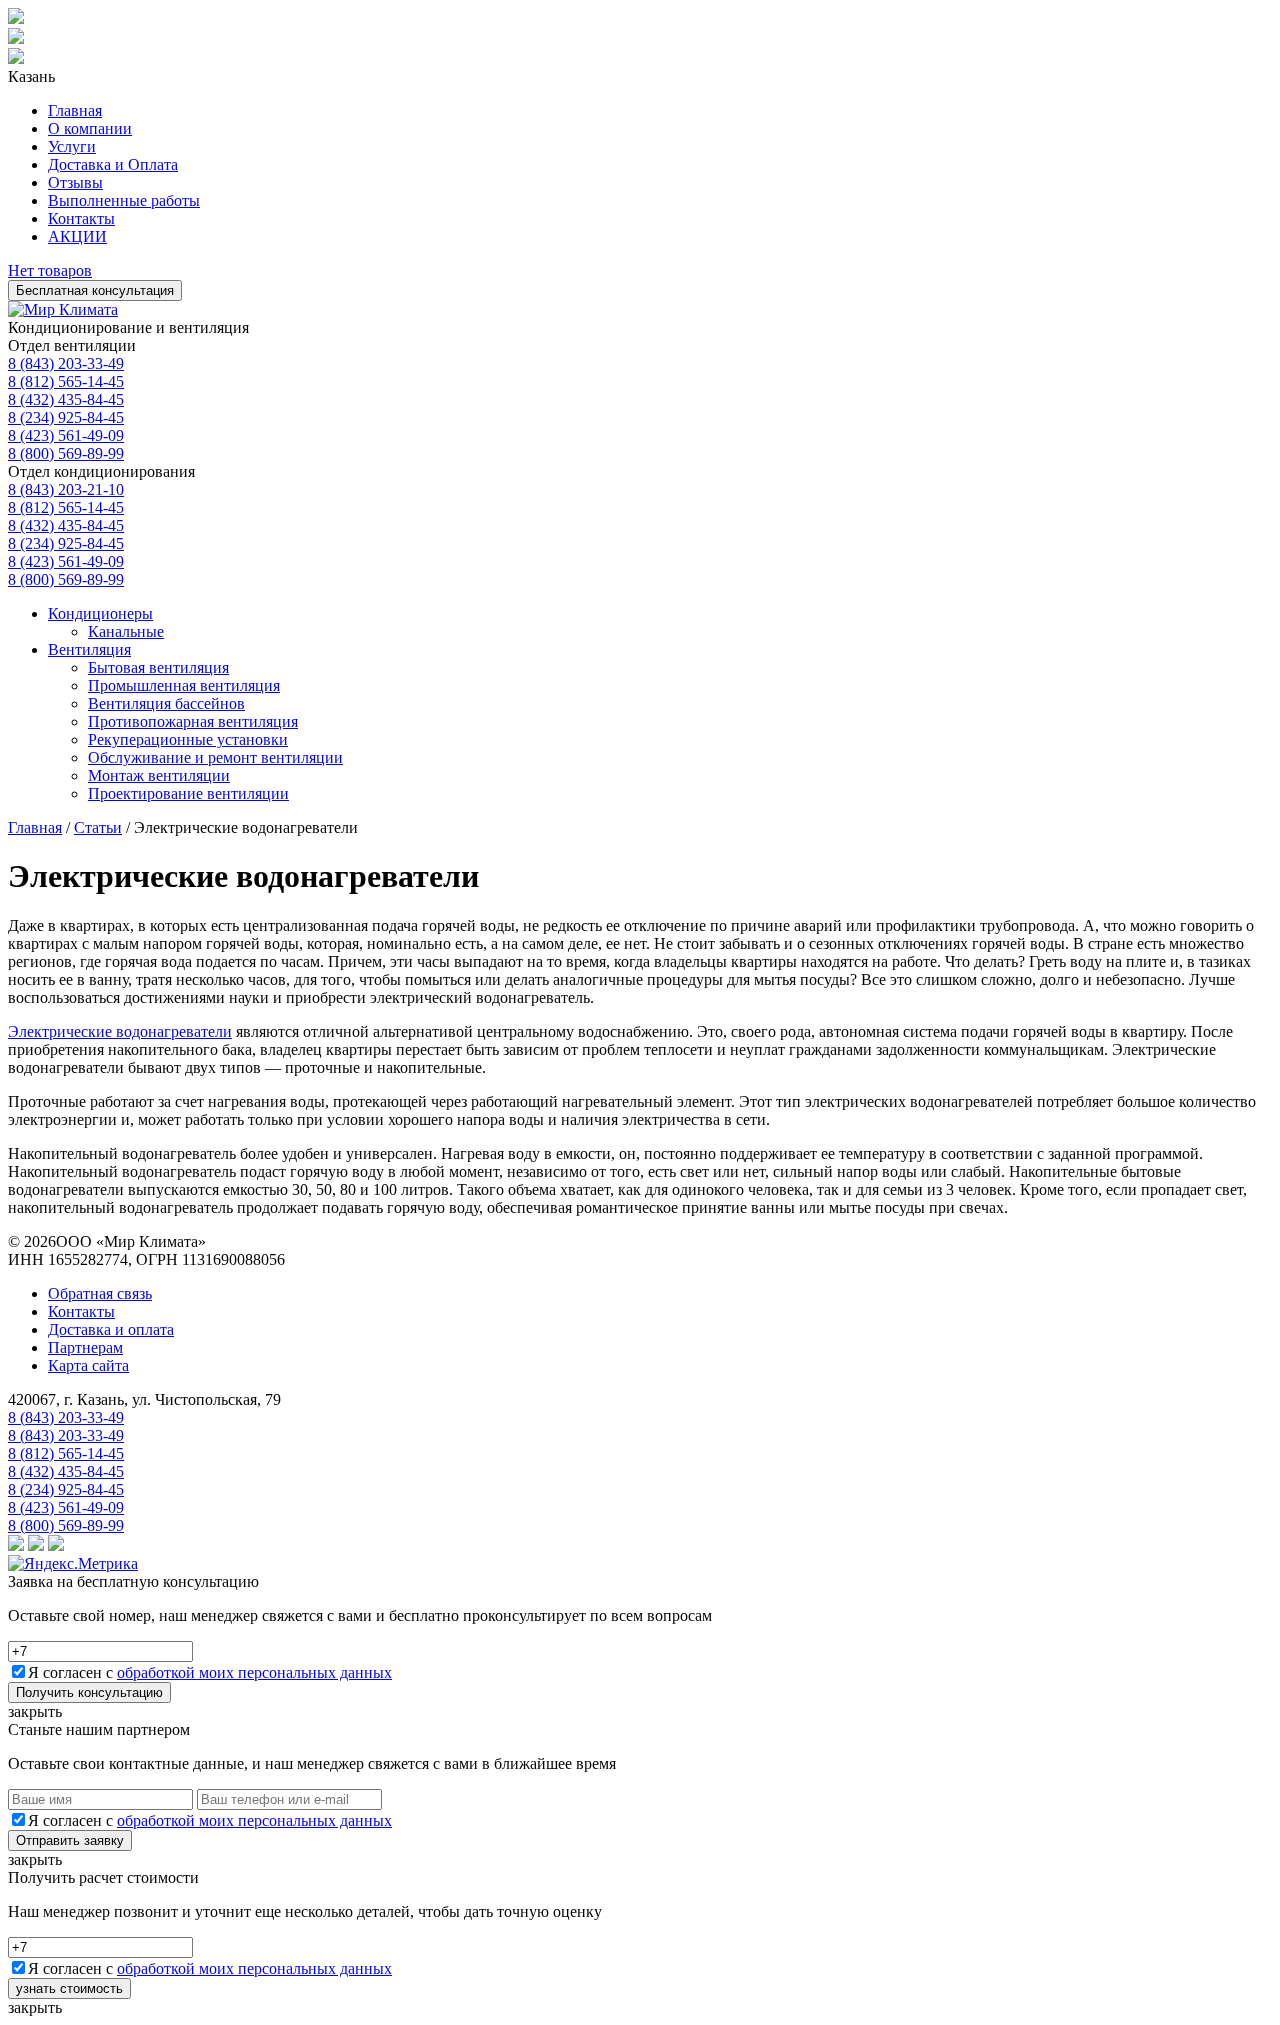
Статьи (98, 827)
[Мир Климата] (63, 309)
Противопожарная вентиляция (193, 721)
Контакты (81, 218)
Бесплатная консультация (95, 290)
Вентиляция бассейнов (166, 703)
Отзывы (75, 182)
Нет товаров (50, 270)
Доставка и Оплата (113, 164)
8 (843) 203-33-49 (66, 363)
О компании (90, 128)
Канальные (126, 631)
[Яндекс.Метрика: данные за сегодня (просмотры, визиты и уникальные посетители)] (73, 1564)
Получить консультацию (89, 1692)
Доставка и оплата (111, 1329)
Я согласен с (210, 1672)
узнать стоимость (69, 1988)
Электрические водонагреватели (120, 1031)
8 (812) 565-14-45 (66, 381)
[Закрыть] (16, 58)
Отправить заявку (70, 1840)
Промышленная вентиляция (184, 685)
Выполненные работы (124, 200)
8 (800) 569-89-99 (66, 453)
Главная (75, 110)
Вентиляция (89, 649)
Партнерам (85, 1347)
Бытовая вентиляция (158, 667)
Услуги (72, 146)
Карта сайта (88, 1365)
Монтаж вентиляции (159, 775)
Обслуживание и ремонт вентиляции (215, 757)
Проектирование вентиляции (188, 793)
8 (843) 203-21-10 (66, 489)
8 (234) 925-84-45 (66, 417)
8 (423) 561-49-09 (66, 435)
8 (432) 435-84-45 (66, 399)
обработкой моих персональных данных (254, 1672)
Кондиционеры (100, 613)
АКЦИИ (77, 236)
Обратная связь (100, 1293)
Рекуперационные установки (188, 739)
